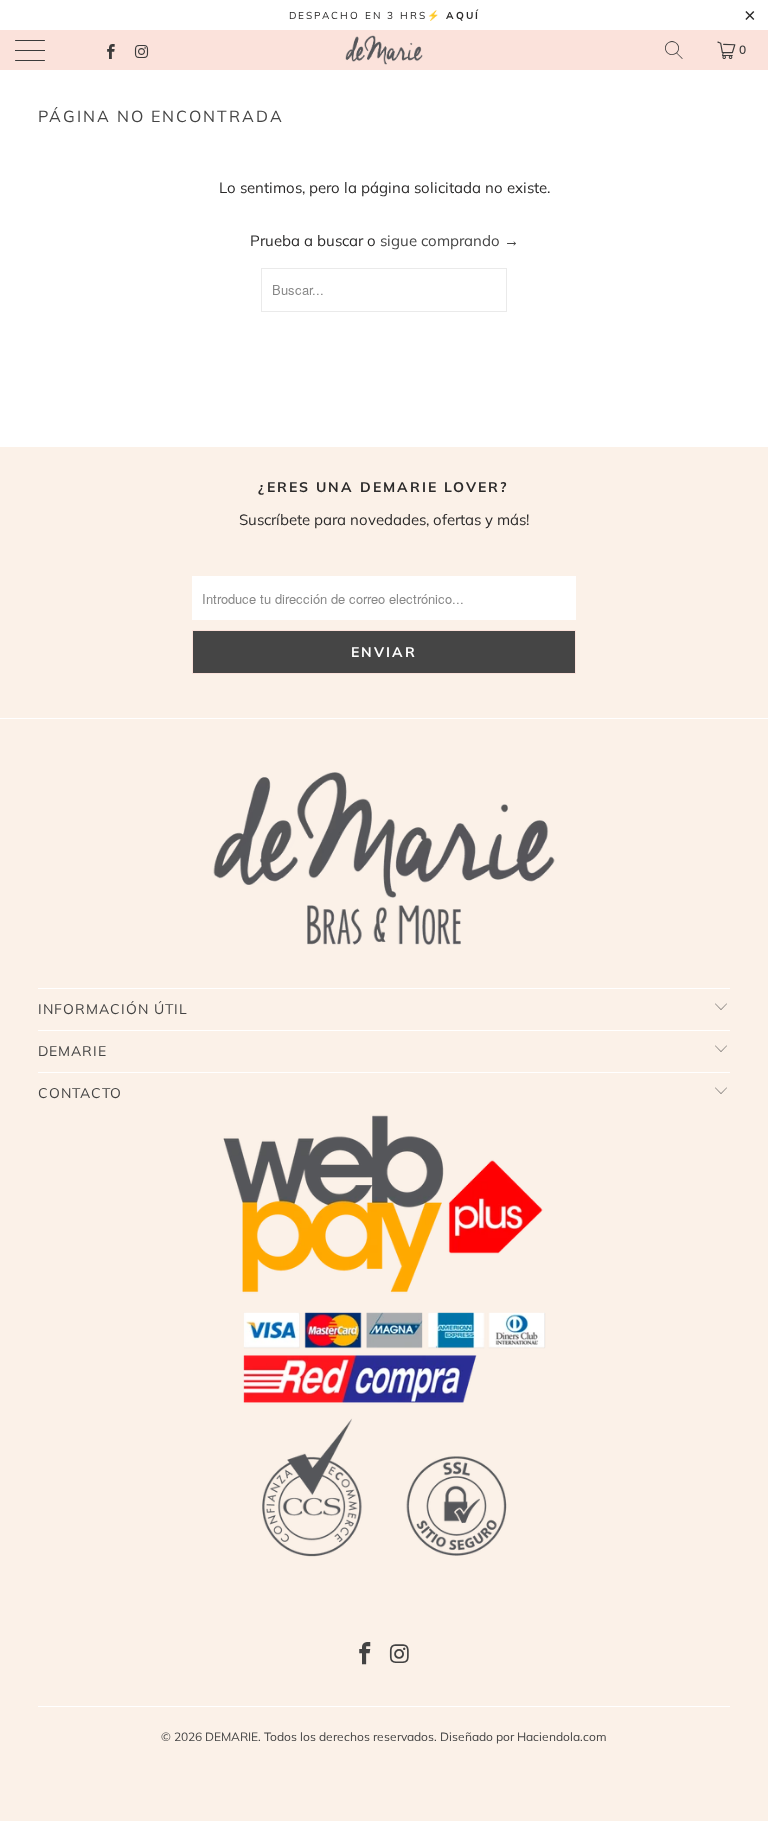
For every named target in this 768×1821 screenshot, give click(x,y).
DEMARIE (231, 1736)
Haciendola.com (562, 1736)
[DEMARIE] (384, 50)
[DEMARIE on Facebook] (109, 49)
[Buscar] (674, 50)
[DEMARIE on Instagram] (140, 49)
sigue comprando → (449, 240)
